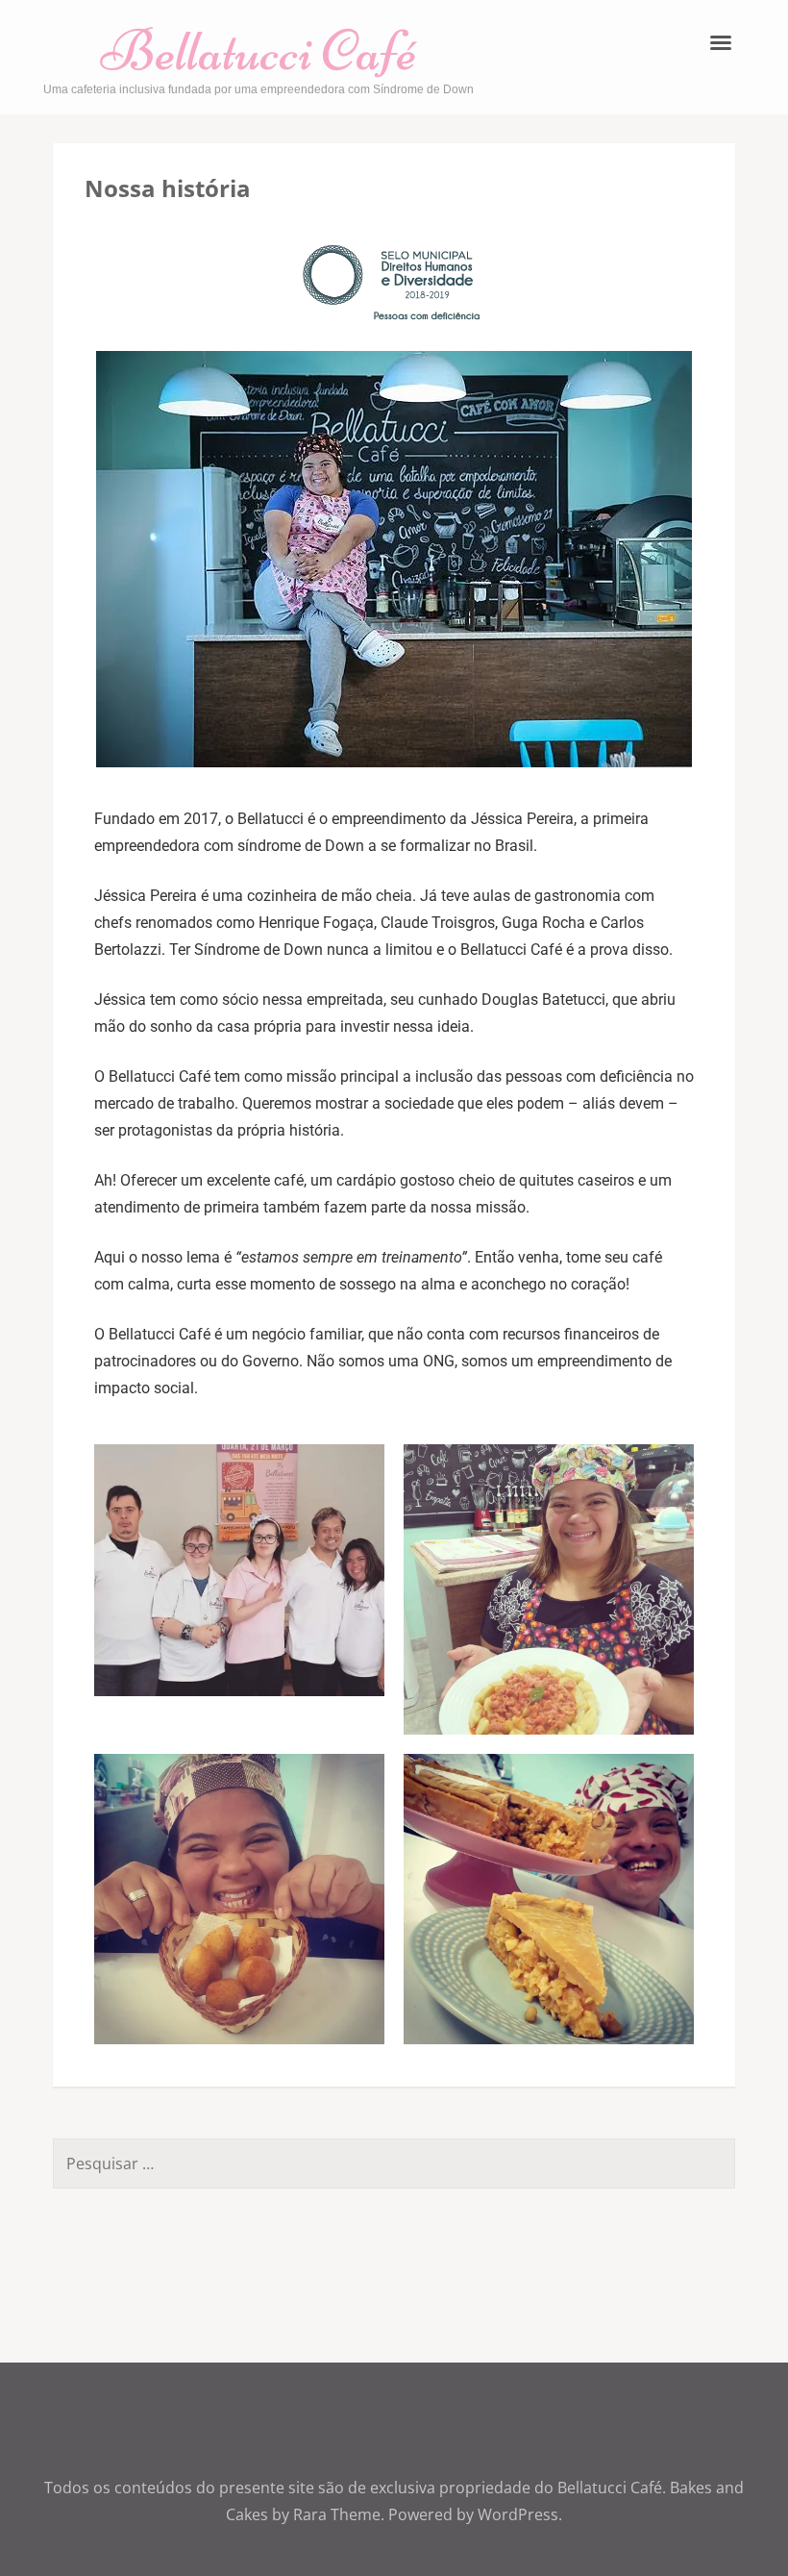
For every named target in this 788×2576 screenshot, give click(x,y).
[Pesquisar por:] (345, 2163)
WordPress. (520, 2514)
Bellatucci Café (259, 50)
